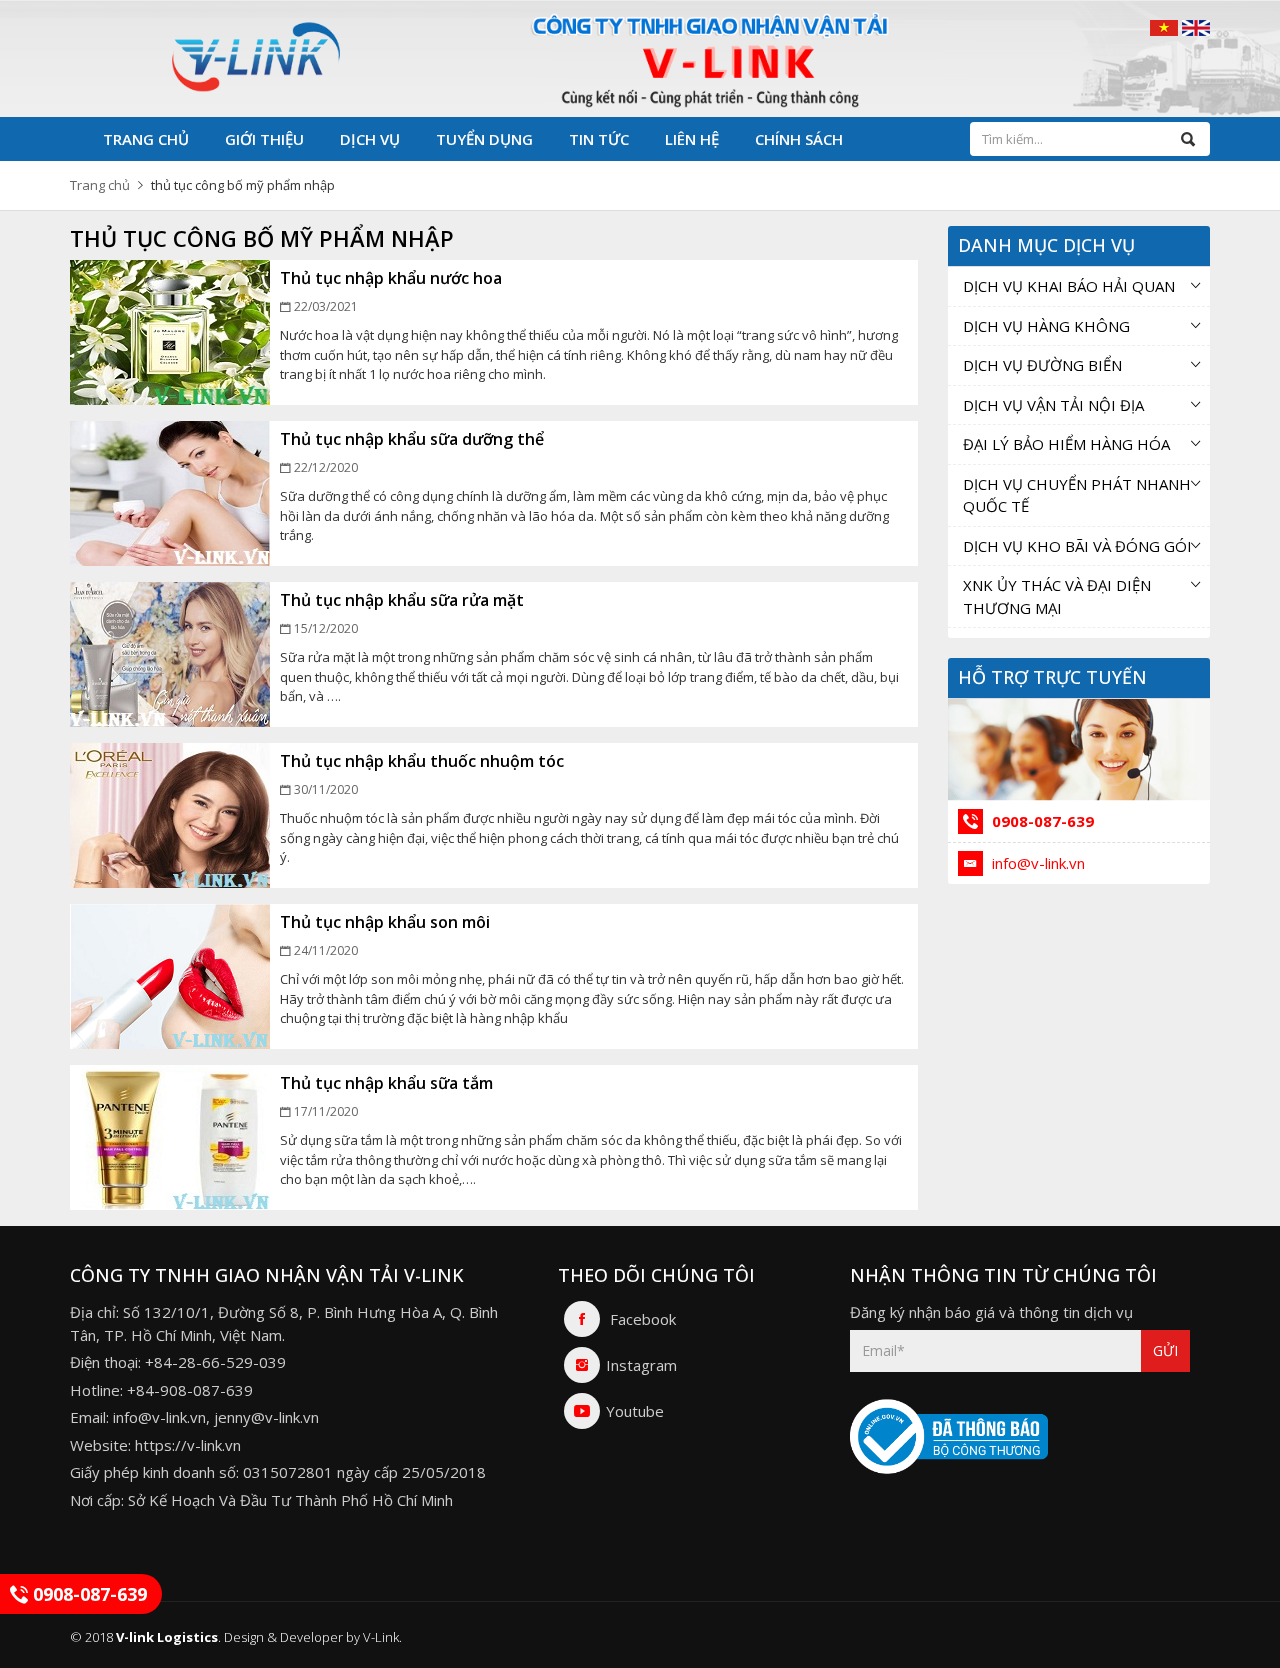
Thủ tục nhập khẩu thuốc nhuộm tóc (422, 761)
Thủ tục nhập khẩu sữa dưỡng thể (412, 439)
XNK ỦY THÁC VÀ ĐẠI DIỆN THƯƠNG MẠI (1057, 596)
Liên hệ (692, 139)
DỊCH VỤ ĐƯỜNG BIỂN (1042, 365)
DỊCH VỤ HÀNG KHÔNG (1046, 326)
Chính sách (799, 139)
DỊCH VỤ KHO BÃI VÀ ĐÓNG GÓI (1077, 546)
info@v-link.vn (1036, 863)
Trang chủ (146, 139)
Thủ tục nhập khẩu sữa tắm (386, 1083)
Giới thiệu (264, 139)
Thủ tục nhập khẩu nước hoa (391, 278)
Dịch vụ (370, 139)
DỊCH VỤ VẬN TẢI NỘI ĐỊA (1053, 405)
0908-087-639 (1041, 821)
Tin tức (599, 139)
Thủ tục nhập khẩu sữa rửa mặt (402, 600)
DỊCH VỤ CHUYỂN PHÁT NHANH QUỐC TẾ (1077, 495)
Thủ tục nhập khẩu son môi (385, 922)
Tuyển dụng (484, 139)
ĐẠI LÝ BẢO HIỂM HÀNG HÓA (1066, 444)
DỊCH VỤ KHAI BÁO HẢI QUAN (1069, 286)
